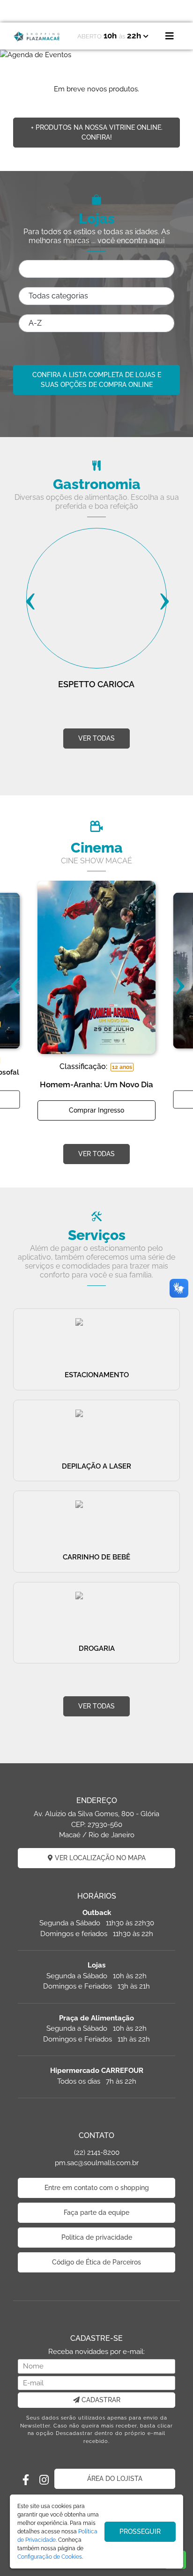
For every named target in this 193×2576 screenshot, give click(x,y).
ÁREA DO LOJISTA (115, 2479)
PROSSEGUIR (140, 2531)
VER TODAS (96, 738)
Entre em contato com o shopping (97, 2188)
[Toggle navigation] (170, 36)
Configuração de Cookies (50, 2557)
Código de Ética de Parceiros (96, 2262)
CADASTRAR (100, 2400)
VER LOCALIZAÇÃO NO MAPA (99, 1858)
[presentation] (30, 601)
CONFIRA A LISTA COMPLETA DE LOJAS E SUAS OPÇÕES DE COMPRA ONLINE (97, 380)
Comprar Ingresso (96, 1110)
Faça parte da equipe (96, 2212)
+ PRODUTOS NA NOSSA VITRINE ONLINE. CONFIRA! (97, 132)
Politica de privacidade (97, 2237)
